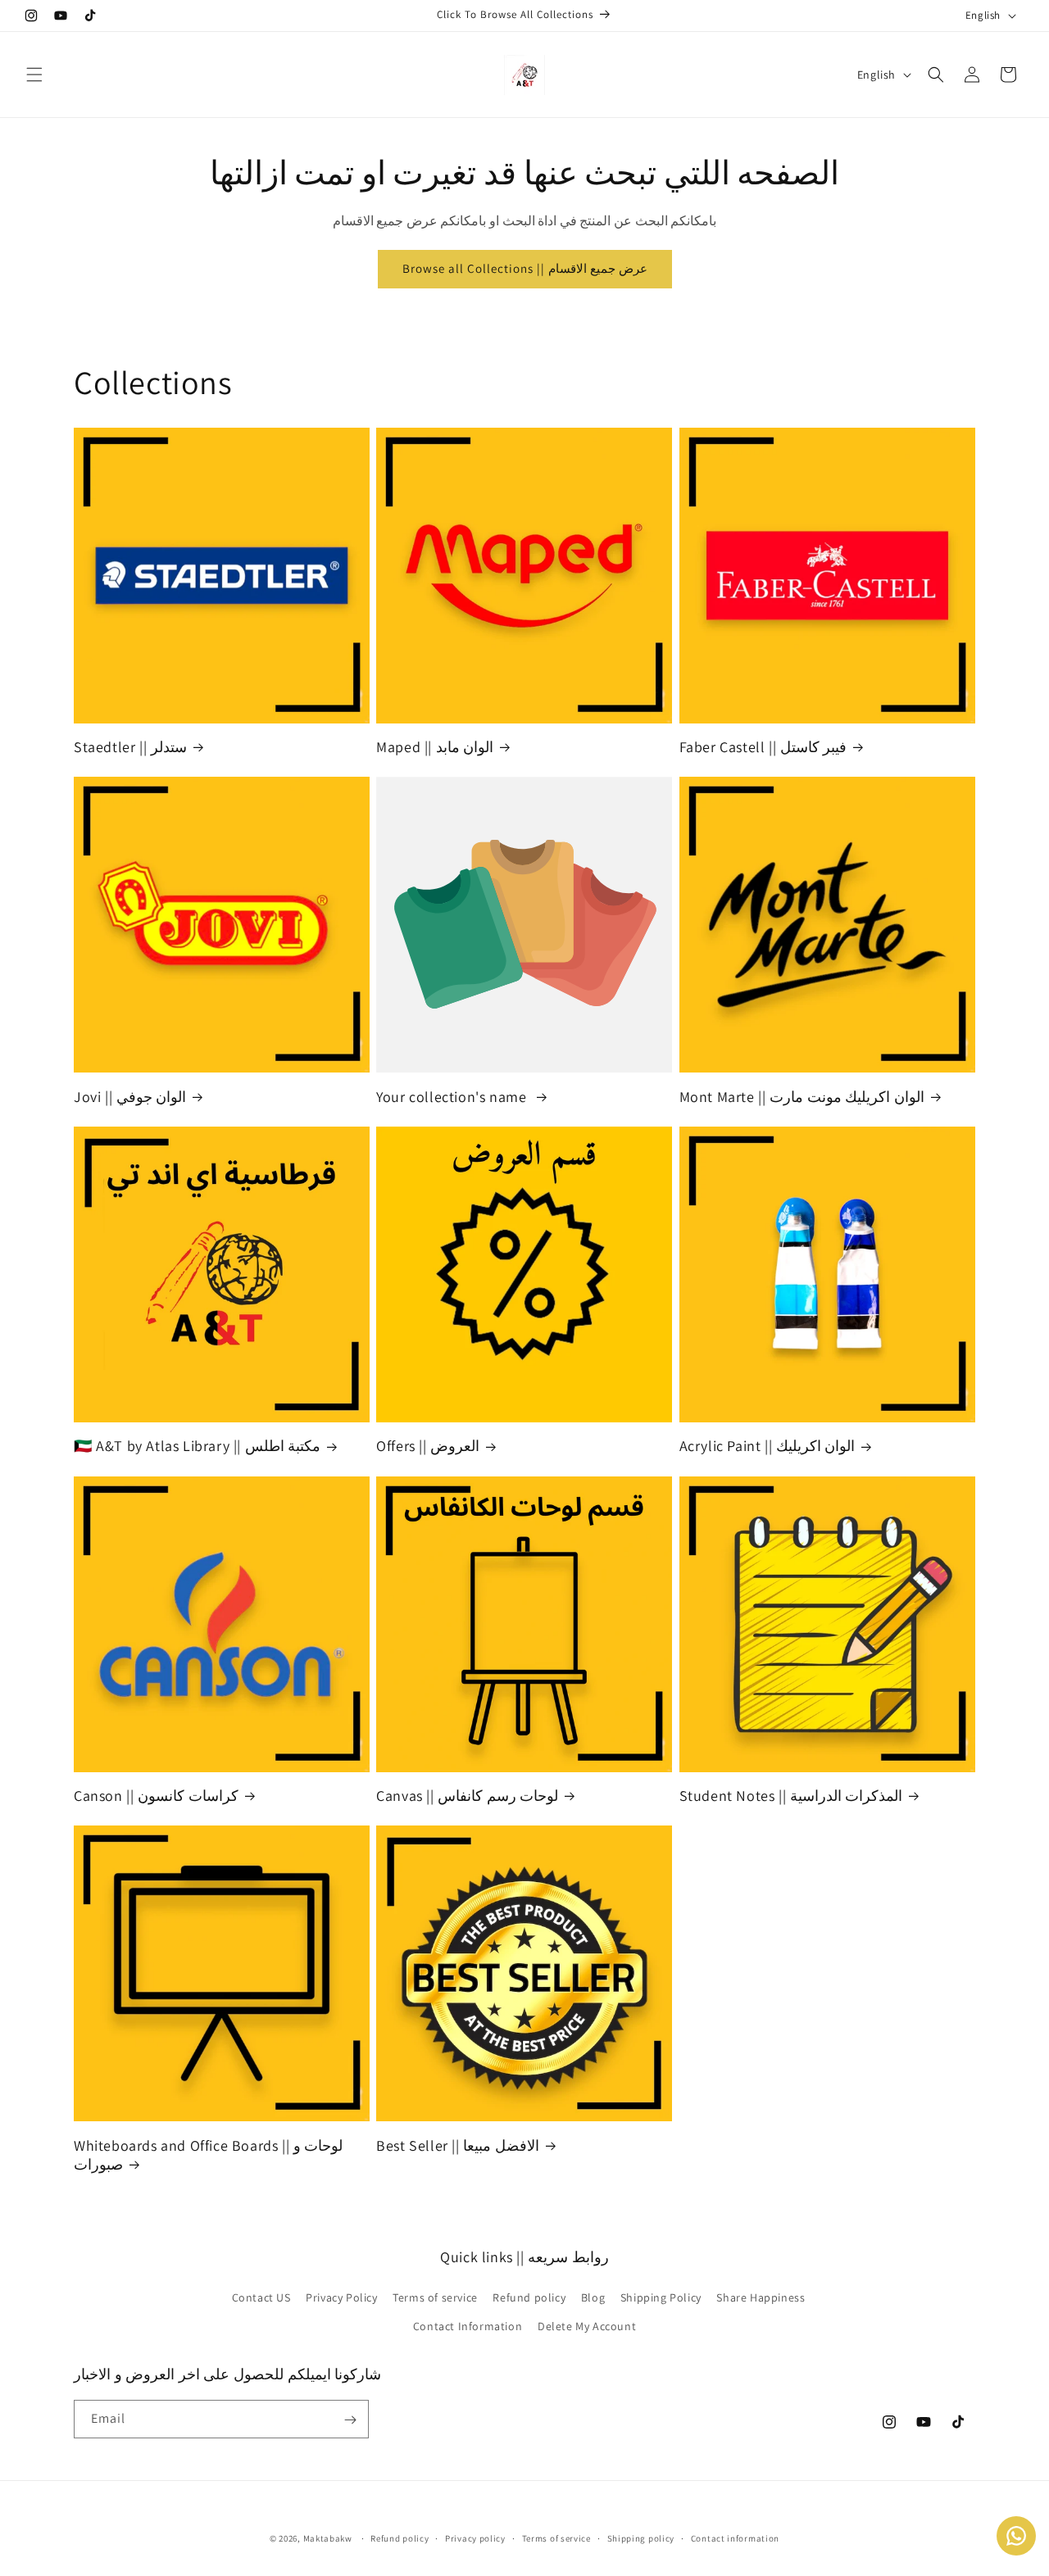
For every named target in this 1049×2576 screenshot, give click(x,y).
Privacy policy (475, 2538)
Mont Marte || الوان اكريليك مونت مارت (802, 1097)
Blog (593, 2297)
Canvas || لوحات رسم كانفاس (467, 1796)
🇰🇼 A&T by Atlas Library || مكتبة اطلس (197, 1446)
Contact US (261, 2297)
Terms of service (435, 2297)
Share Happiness (761, 2297)
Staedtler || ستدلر (130, 747)
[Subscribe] (350, 2420)
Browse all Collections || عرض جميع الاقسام (525, 268)
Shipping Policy (661, 2297)
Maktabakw (328, 2538)
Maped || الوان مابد (435, 747)
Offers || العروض (428, 1446)
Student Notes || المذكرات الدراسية (791, 1796)
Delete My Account (587, 2325)
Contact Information (468, 2325)
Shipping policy (641, 2538)
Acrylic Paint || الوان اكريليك (767, 1446)
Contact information (735, 2538)
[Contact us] (1016, 2536)
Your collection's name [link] (453, 1097)
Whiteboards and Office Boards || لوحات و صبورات (208, 2155)
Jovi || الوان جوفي (130, 1097)
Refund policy (529, 2297)
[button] (34, 75)
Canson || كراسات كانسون (156, 1796)
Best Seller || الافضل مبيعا (458, 2145)
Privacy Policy (341, 2297)
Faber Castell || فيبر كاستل (763, 747)
